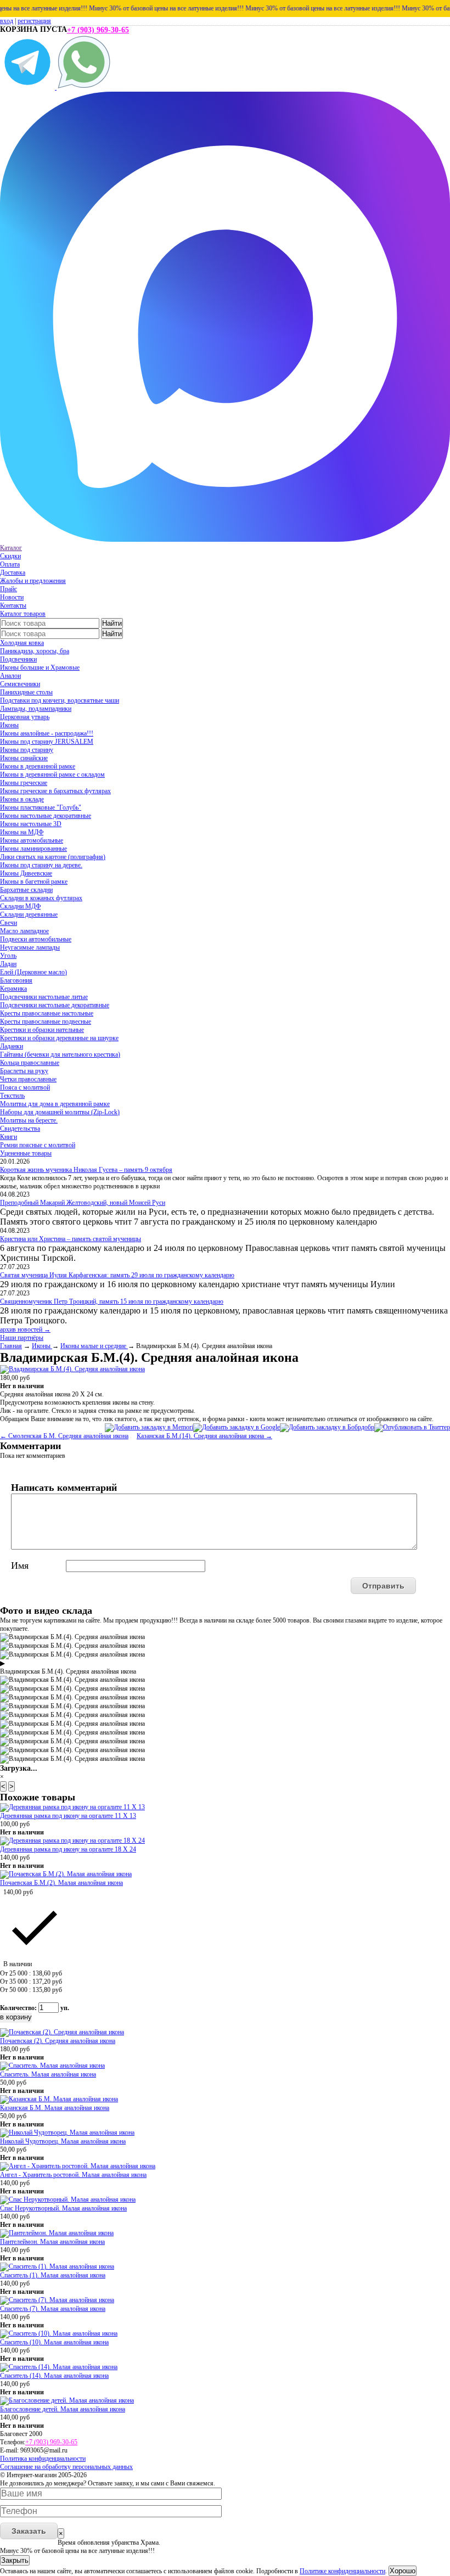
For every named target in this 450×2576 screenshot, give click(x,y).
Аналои (10, 676)
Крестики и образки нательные (42, 1030)
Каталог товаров (23, 614)
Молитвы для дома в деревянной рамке (55, 1104)
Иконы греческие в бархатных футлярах (55, 791)
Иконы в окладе (22, 799)
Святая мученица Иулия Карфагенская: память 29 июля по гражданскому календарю (117, 1275)
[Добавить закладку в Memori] (149, 1427)
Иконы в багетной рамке (34, 882)
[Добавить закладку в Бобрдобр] (327, 1427)
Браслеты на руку (24, 1071)
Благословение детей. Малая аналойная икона (63, 2409)
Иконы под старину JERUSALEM (47, 742)
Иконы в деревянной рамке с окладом (52, 775)
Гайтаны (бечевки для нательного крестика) (60, 1054)
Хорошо (403, 2571)
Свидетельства (20, 1129)
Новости (12, 597)
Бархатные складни (26, 890)
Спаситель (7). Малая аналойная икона (53, 2309)
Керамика (13, 989)
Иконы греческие (24, 783)
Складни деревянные (29, 914)
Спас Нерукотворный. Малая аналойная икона (63, 2208)
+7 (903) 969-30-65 (98, 30)
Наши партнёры (22, 1338)
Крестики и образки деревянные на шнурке (59, 1038)
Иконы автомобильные (32, 840)
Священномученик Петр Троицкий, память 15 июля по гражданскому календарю (112, 1301)
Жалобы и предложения (33, 581)
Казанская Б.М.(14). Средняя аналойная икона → (204, 1436)
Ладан (8, 964)
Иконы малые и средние (94, 1346)
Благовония (16, 980)
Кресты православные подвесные (46, 1022)
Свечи (9, 923)
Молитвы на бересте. (29, 1120)
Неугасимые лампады (30, 947)
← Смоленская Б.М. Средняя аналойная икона (64, 1436)
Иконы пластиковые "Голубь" (41, 807)
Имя (20, 1565)
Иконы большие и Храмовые (40, 667)
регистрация (34, 21)
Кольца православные (30, 1063)
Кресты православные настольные (47, 1013)
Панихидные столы (26, 692)
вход (7, 21)
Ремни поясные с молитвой (38, 1145)
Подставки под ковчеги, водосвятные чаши (60, 700)
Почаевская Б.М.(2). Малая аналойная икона (61, 1883)
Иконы (9, 725)
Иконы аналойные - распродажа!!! (47, 733)
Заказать (29, 2531)
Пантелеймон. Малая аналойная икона (52, 2242)
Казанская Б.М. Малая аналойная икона (55, 2108)
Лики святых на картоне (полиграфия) (53, 857)
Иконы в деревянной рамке (38, 766)
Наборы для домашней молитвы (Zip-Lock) (60, 1112)
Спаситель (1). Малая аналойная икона (53, 2275)
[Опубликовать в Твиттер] (412, 1427)
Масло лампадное (24, 931)
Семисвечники (20, 684)
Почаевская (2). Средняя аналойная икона (58, 2041)
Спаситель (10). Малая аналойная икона (54, 2342)
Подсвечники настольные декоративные (55, 1005)
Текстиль (12, 1096)
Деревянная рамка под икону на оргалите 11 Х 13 (68, 1816)
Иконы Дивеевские (26, 873)
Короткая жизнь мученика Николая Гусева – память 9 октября (86, 1170)
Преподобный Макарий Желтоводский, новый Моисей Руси (83, 1203)
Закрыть (15, 2560)
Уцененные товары (26, 1153)
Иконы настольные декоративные (46, 816)
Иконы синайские (24, 758)
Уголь (8, 956)
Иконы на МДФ (22, 832)
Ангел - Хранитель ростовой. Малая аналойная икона (73, 2175)
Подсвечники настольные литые (44, 997)
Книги (9, 1137)
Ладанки (12, 1046)
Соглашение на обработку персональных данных (66, 2467)
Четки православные (28, 1079)
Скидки (10, 556)
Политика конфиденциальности (43, 2459)
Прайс (9, 589)
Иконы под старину (27, 750)
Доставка (13, 573)
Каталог (11, 548)
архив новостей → (25, 1329)
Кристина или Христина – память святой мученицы (71, 1239)
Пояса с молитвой (25, 1087)
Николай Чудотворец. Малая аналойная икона (63, 2141)
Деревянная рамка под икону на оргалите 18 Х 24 (68, 1849)
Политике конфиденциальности (342, 2571)
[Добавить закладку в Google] (237, 1427)
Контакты (13, 605)
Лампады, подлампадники (36, 709)
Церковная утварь (25, 717)
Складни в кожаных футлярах (41, 898)
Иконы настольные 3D (31, 824)
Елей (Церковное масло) (33, 972)
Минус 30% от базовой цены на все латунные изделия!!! (150, 8)
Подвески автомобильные (36, 939)
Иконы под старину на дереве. (41, 865)
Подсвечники (18, 659)
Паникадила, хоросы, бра (35, 651)
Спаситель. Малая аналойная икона (48, 2074)
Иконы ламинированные (33, 849)
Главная (11, 1346)
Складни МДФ (20, 906)
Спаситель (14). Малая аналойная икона (54, 2376)
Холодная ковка (22, 643)
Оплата (10, 564)
